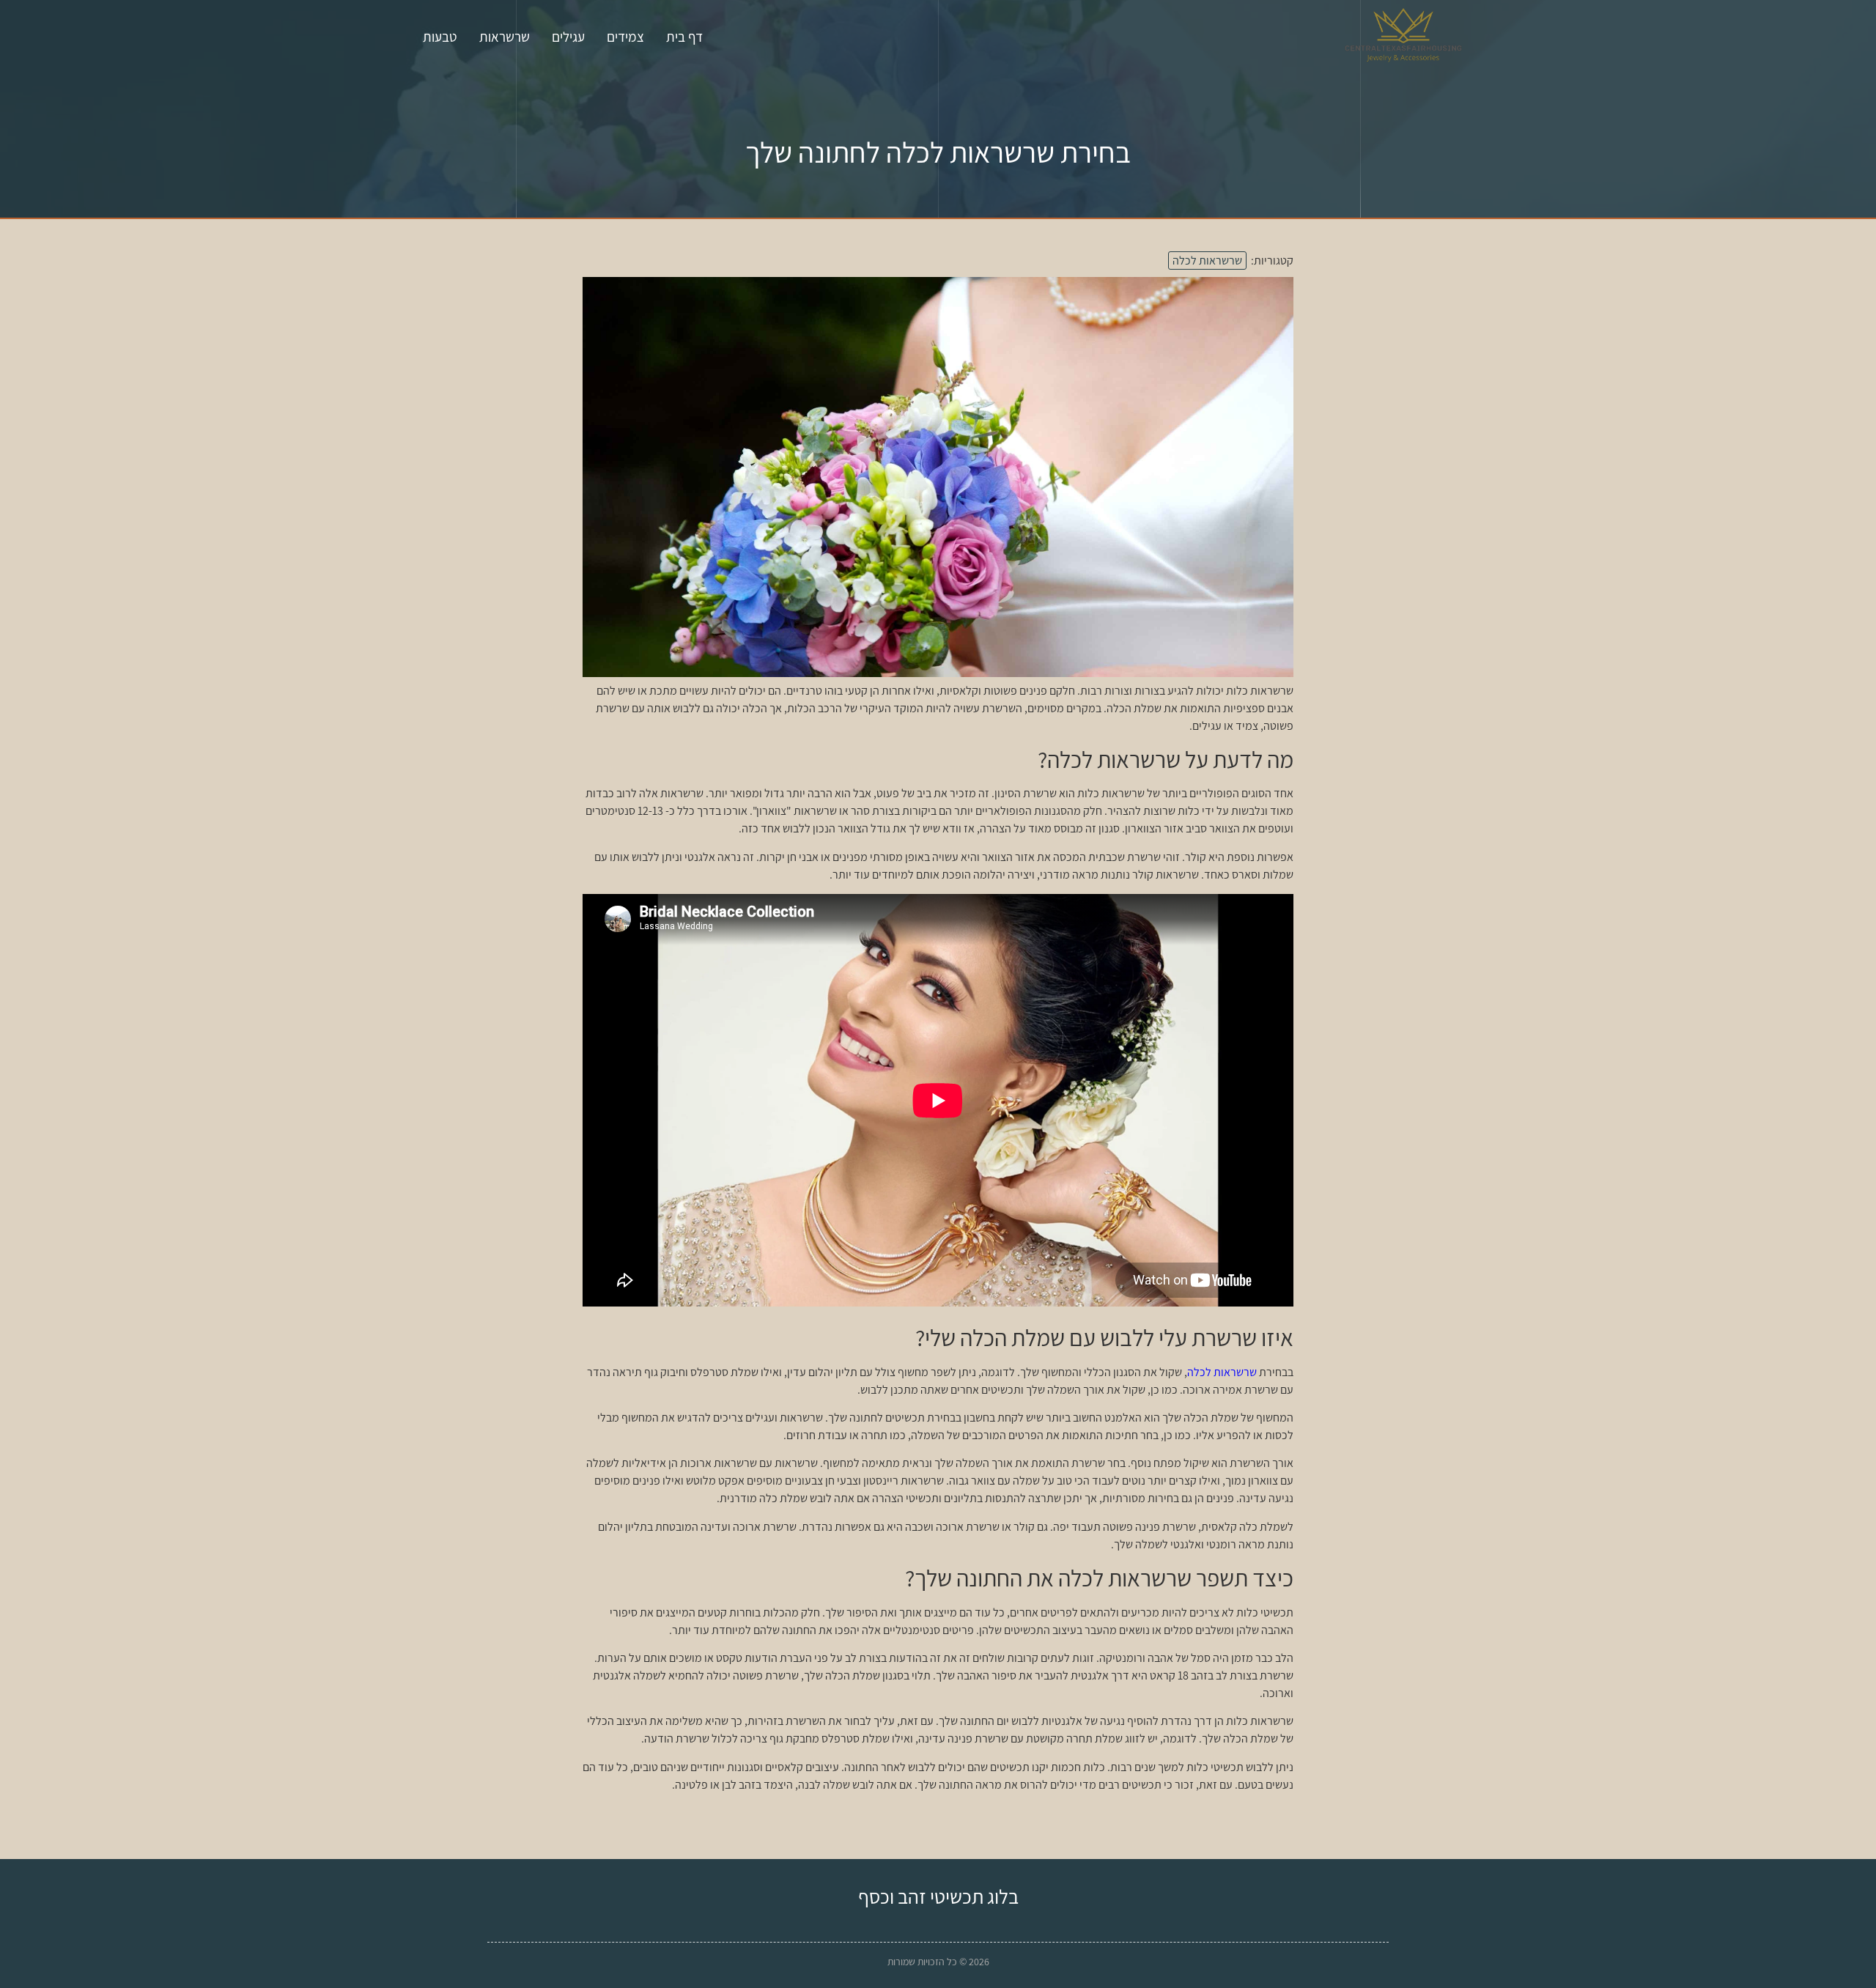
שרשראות (505, 37)
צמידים (625, 37)
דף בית (684, 37)
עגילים (568, 37)
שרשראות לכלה (1207, 260)
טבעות (440, 37)
